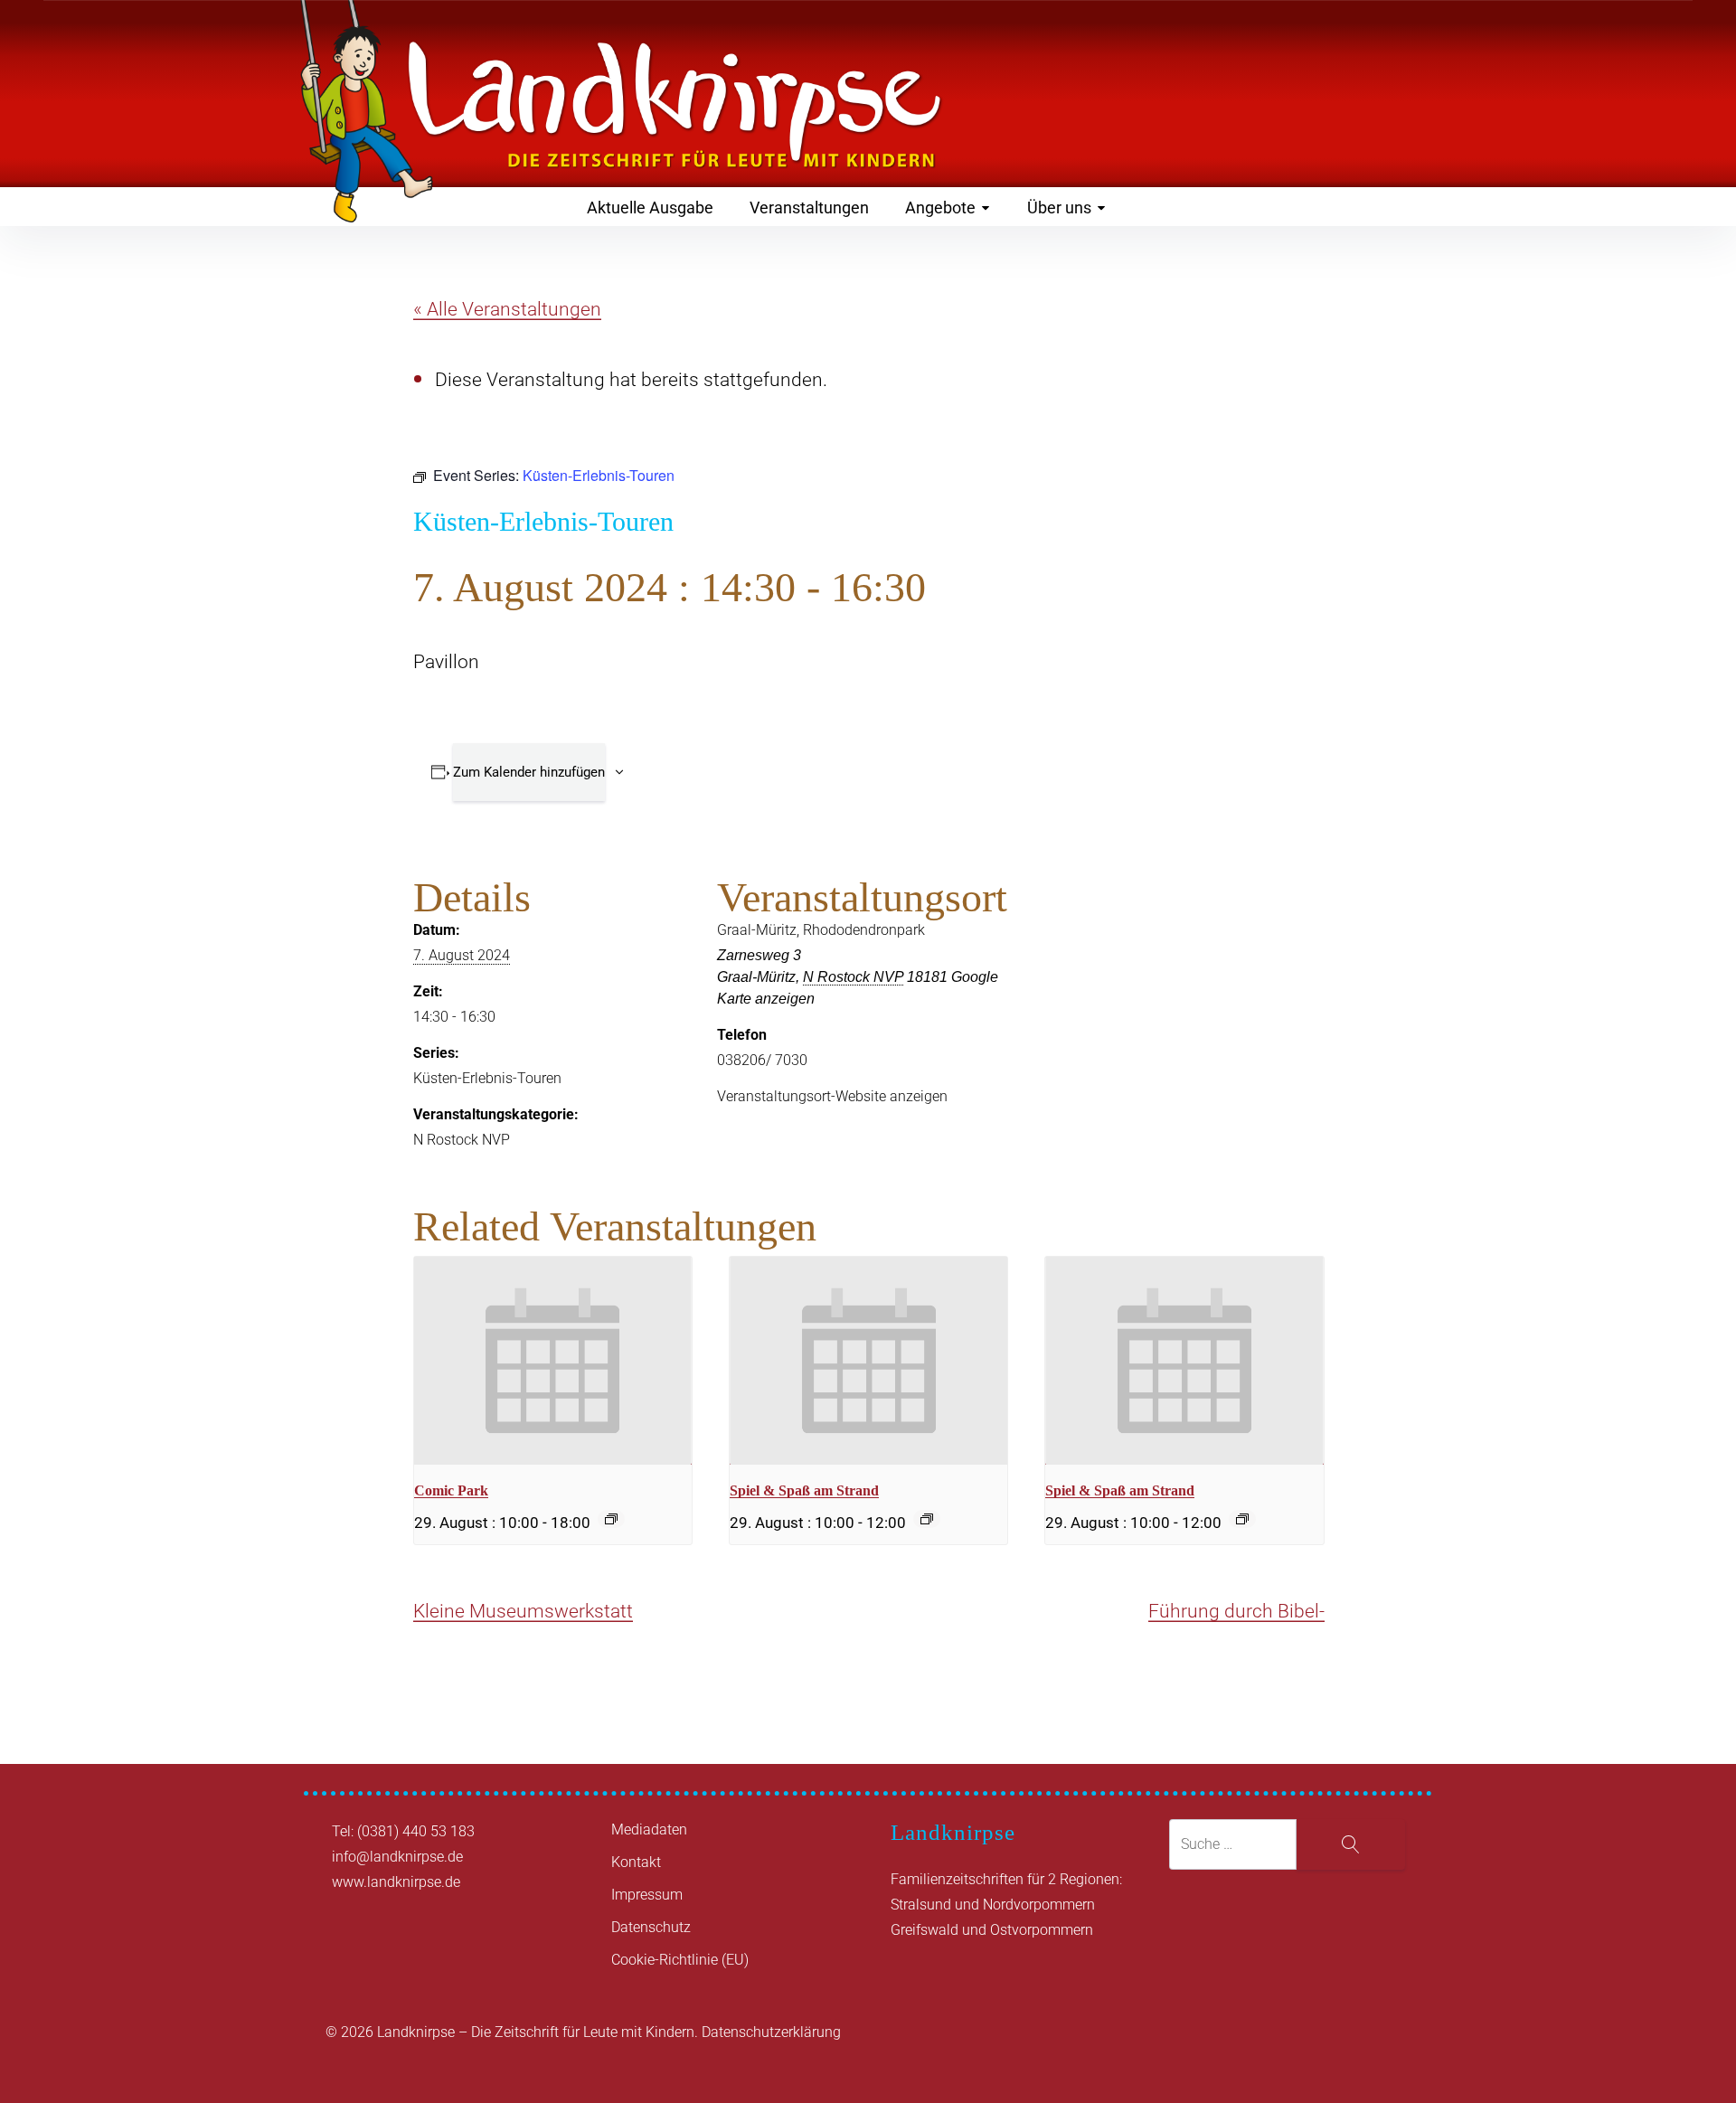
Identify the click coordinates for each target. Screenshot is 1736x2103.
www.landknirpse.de (396, 1882)
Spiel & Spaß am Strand (804, 1490)
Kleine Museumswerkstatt (523, 1611)
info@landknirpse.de (397, 1857)
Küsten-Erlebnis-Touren (487, 1078)
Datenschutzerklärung (771, 2032)
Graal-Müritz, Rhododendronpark (821, 930)
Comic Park (451, 1490)
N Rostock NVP (462, 1140)
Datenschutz (651, 1927)
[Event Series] (611, 1519)
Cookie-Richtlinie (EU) (680, 1960)
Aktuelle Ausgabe (650, 207)
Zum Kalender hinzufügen (529, 772)
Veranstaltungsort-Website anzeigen (832, 1096)
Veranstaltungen (809, 207)
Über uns (1059, 207)
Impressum (647, 1895)
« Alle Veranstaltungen (507, 309)
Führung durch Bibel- (1236, 1611)
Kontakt (636, 1862)
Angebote (940, 207)
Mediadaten (649, 1830)
